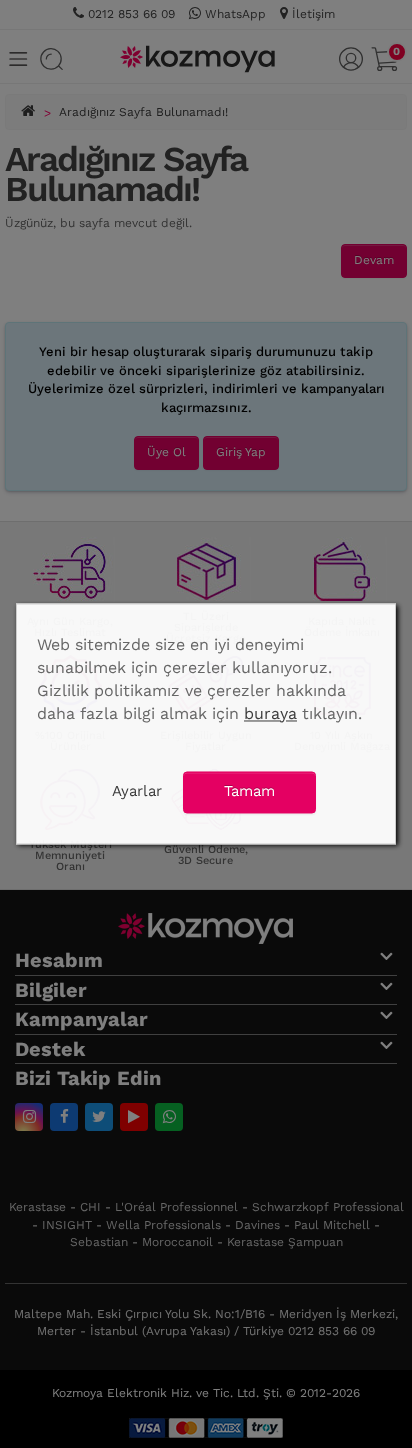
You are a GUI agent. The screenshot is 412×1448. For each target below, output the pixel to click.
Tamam (249, 792)
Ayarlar (137, 792)
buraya (270, 713)
